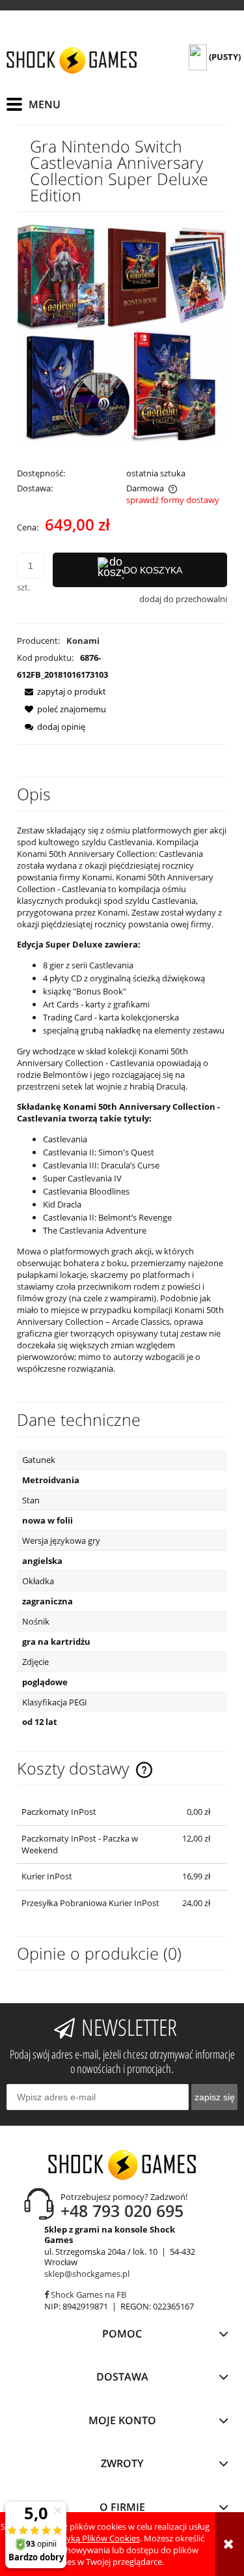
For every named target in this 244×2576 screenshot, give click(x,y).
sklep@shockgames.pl (87, 2274)
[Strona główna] (72, 60)
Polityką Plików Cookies (94, 2538)
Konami (83, 641)
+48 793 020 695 (122, 2210)
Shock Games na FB (88, 2294)
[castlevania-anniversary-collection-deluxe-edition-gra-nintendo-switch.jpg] (122, 332)
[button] (61, 691)
